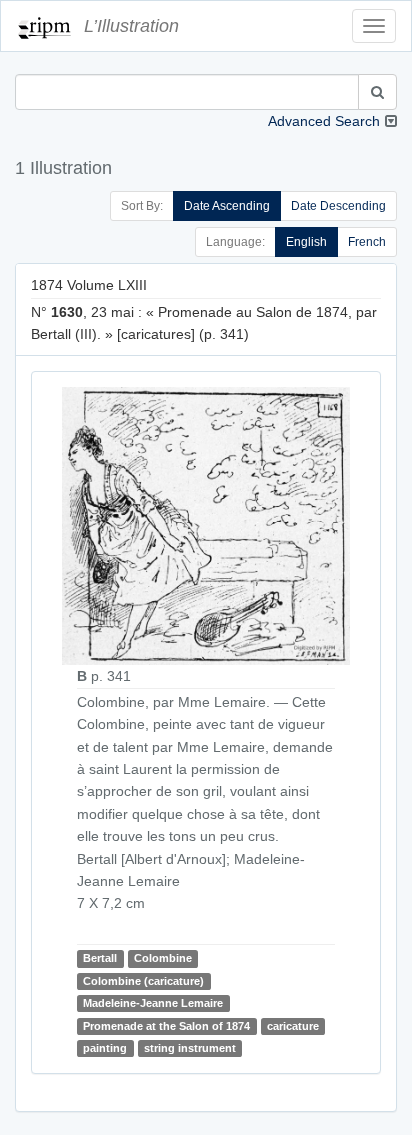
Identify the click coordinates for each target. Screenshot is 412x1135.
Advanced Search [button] (324, 121)
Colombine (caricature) (143, 981)
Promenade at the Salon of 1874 (166, 1026)
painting (105, 1048)
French (367, 242)
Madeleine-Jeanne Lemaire (153, 1003)
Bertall (100, 959)
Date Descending (338, 206)
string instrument (190, 1048)
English (306, 242)
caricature (293, 1026)
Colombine (163, 959)
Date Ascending (227, 206)
